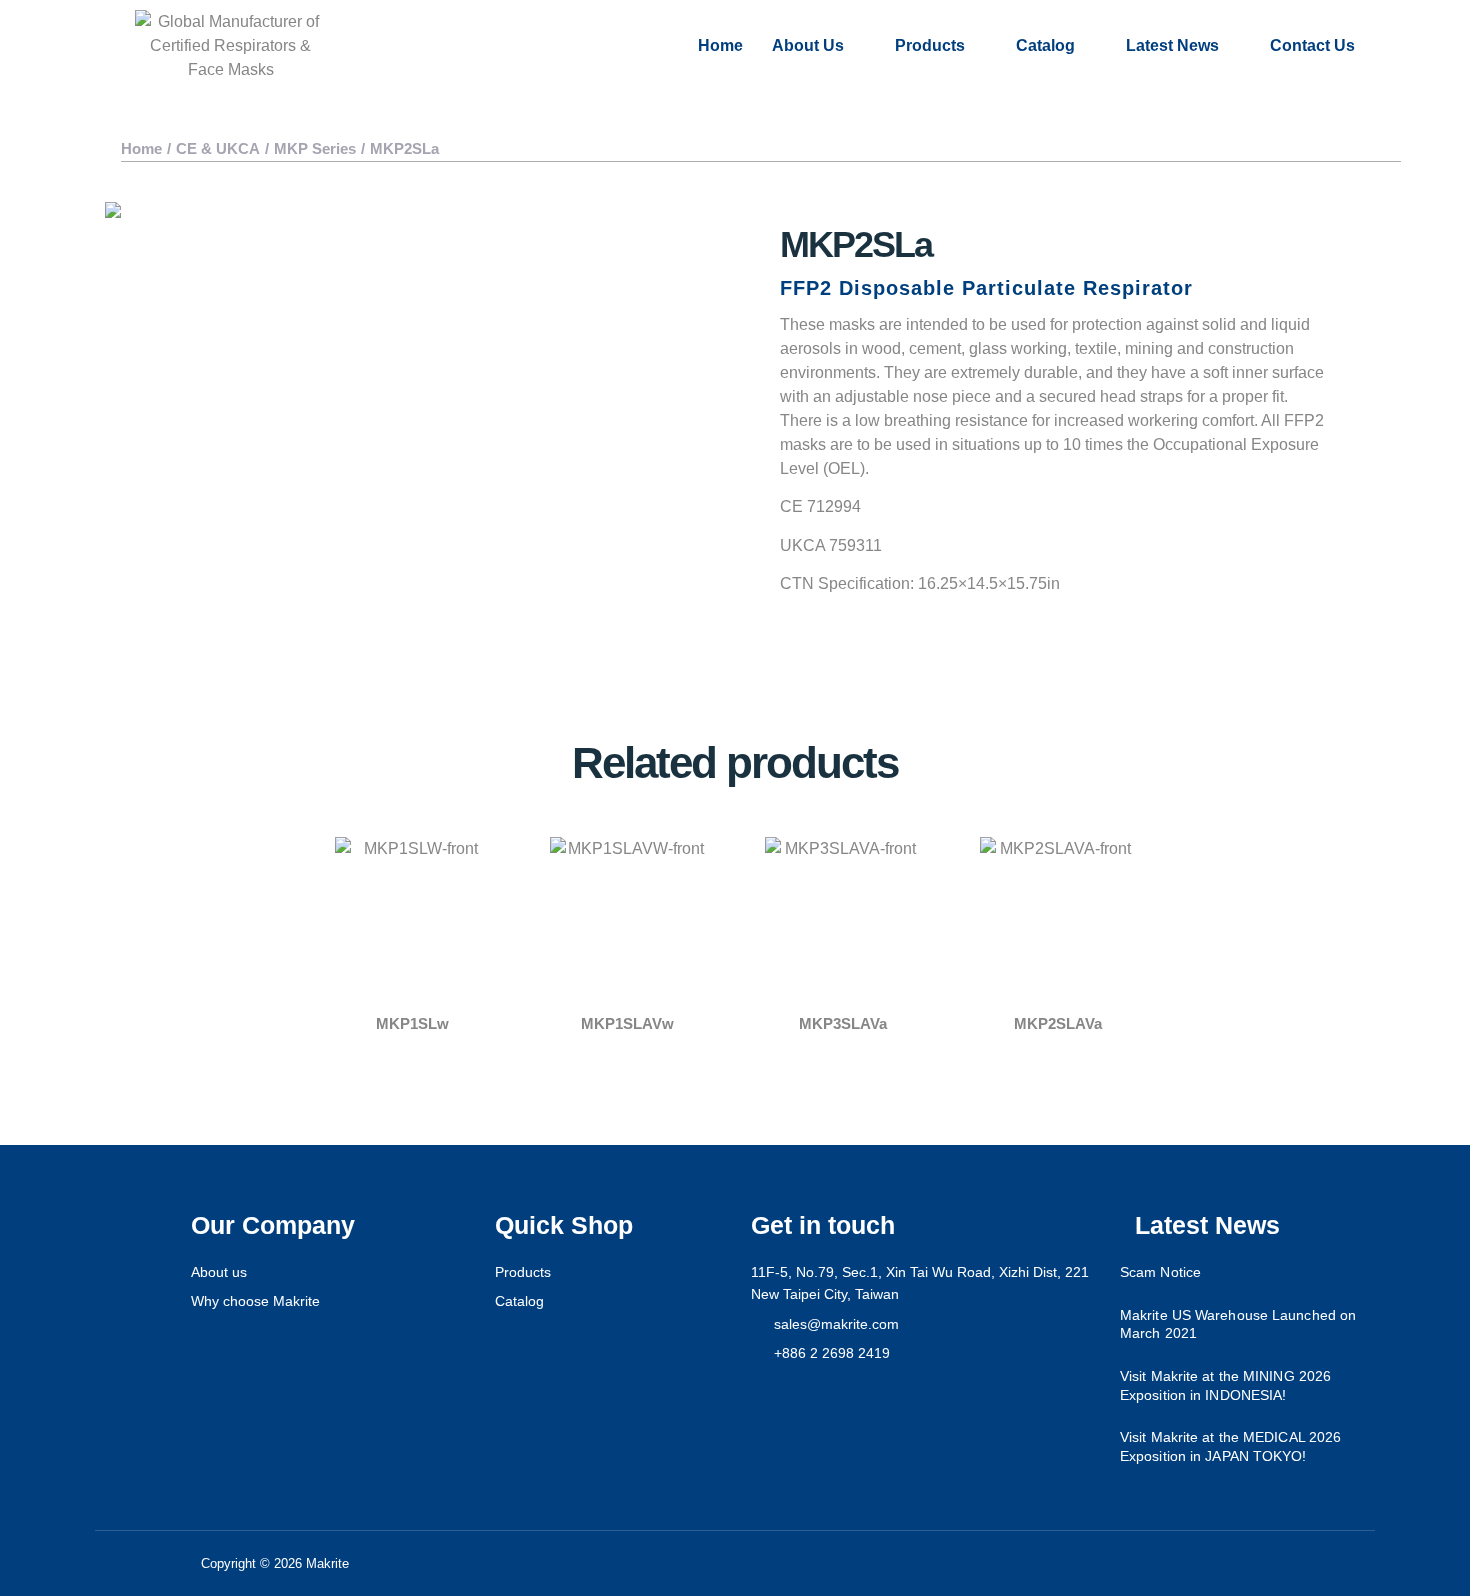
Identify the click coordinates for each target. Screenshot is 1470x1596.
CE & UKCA (218, 148)
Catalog (1045, 45)
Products (930, 45)
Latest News (1172, 45)
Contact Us (1312, 45)
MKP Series (315, 148)
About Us (808, 45)
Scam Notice (1160, 1272)
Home (720, 45)
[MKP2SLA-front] (415, 388)
